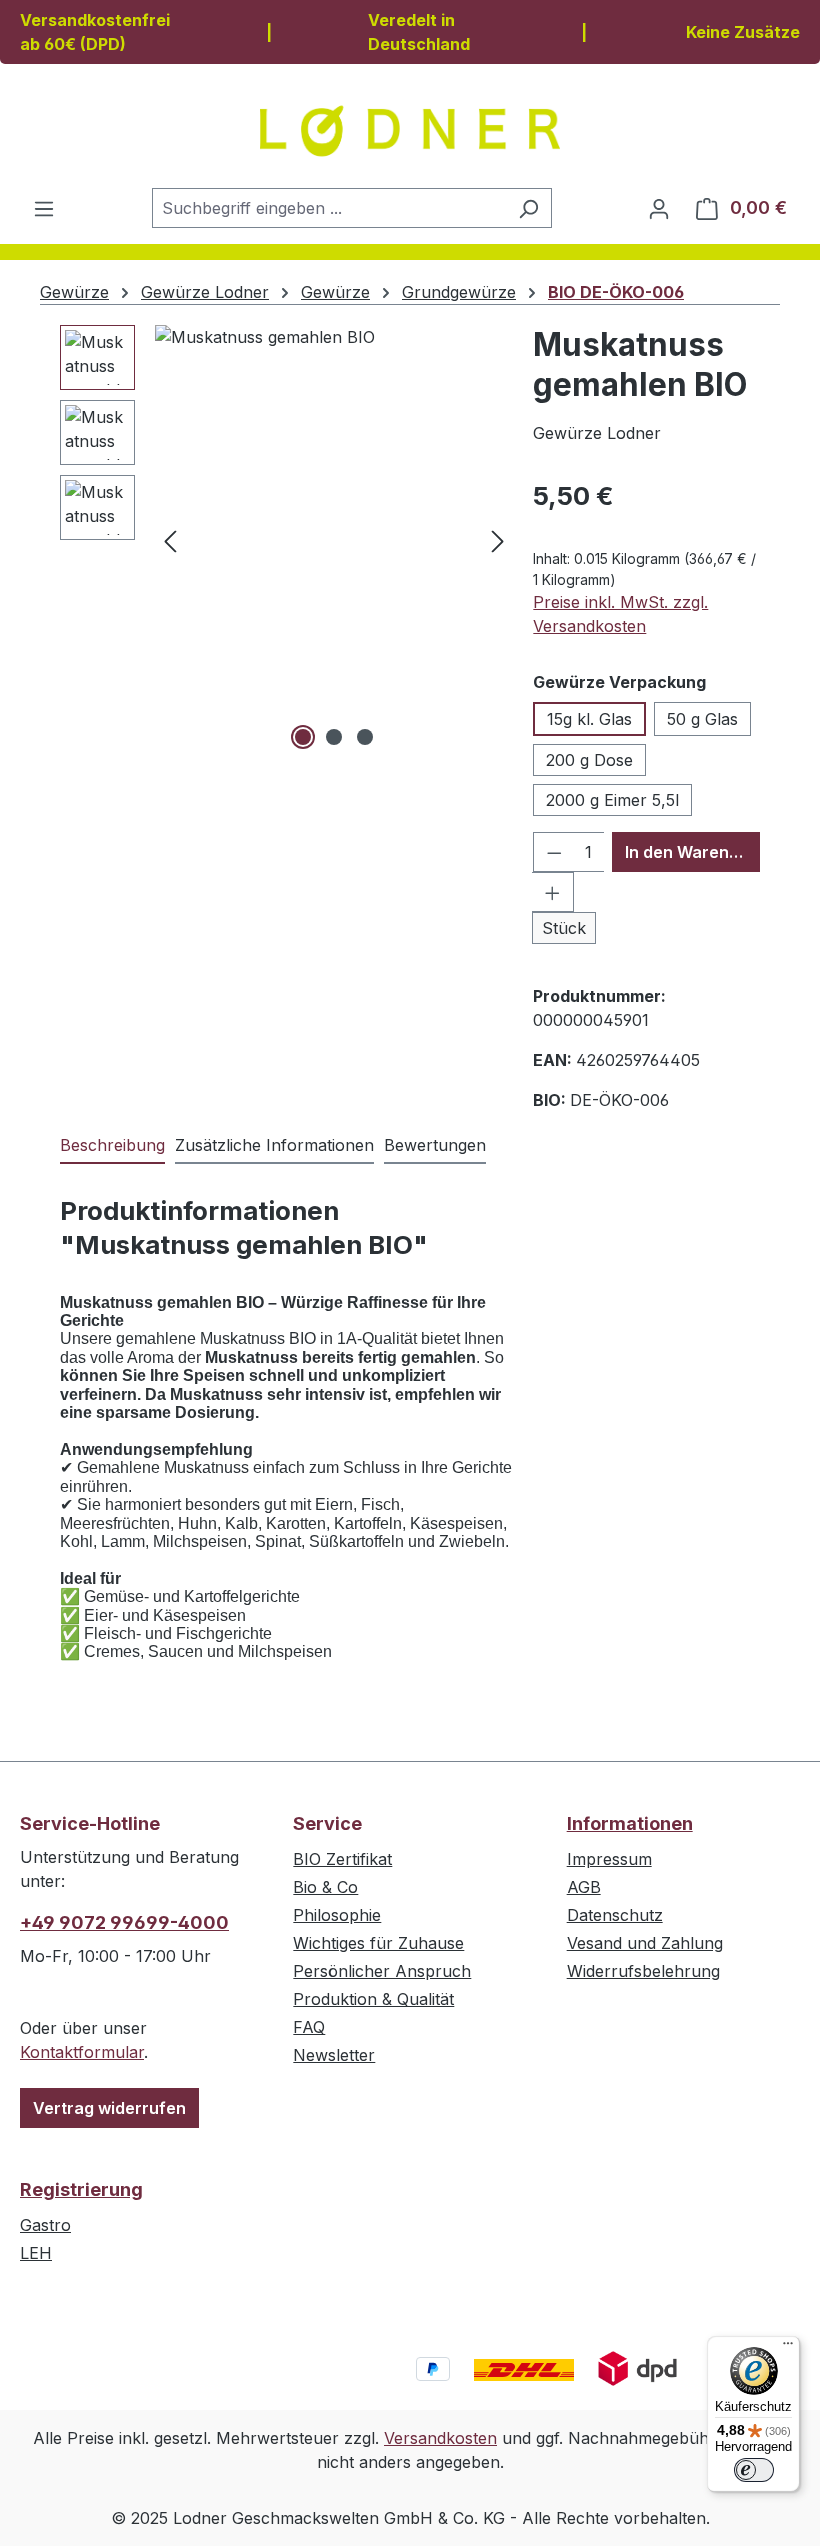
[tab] (112, 1146)
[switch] (754, 2470)
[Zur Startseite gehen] (410, 131)
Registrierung (81, 2189)
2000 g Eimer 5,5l (612, 800)
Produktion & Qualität (373, 1999)
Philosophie (337, 1915)
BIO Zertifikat (342, 1859)
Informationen (630, 1823)
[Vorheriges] (170, 540)
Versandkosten (440, 2438)
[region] (286, 540)
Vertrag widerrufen (109, 2108)
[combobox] (329, 208)
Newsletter (334, 2055)
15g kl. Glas (589, 719)
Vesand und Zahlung (645, 1943)
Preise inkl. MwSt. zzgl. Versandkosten (620, 614)
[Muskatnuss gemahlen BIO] (334, 540)
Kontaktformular (82, 2052)
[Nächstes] (498, 540)
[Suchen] (528, 208)
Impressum (609, 1859)
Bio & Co (325, 1887)
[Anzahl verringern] (554, 852)
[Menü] (44, 208)
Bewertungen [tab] (435, 1145)
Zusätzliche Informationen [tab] (274, 1145)
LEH (36, 2253)
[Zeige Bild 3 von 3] (365, 737)
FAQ (309, 2027)
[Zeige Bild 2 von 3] (334, 737)
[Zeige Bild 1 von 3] (303, 737)
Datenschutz (615, 1915)
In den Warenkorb (692, 852)
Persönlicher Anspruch (382, 1971)
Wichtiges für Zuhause (378, 1943)
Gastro (45, 2225)
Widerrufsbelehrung (643, 1971)
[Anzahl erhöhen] (553, 892)
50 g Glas (702, 719)
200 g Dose (589, 760)
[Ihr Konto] (659, 208)
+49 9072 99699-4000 (124, 1922)
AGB (584, 1887)
